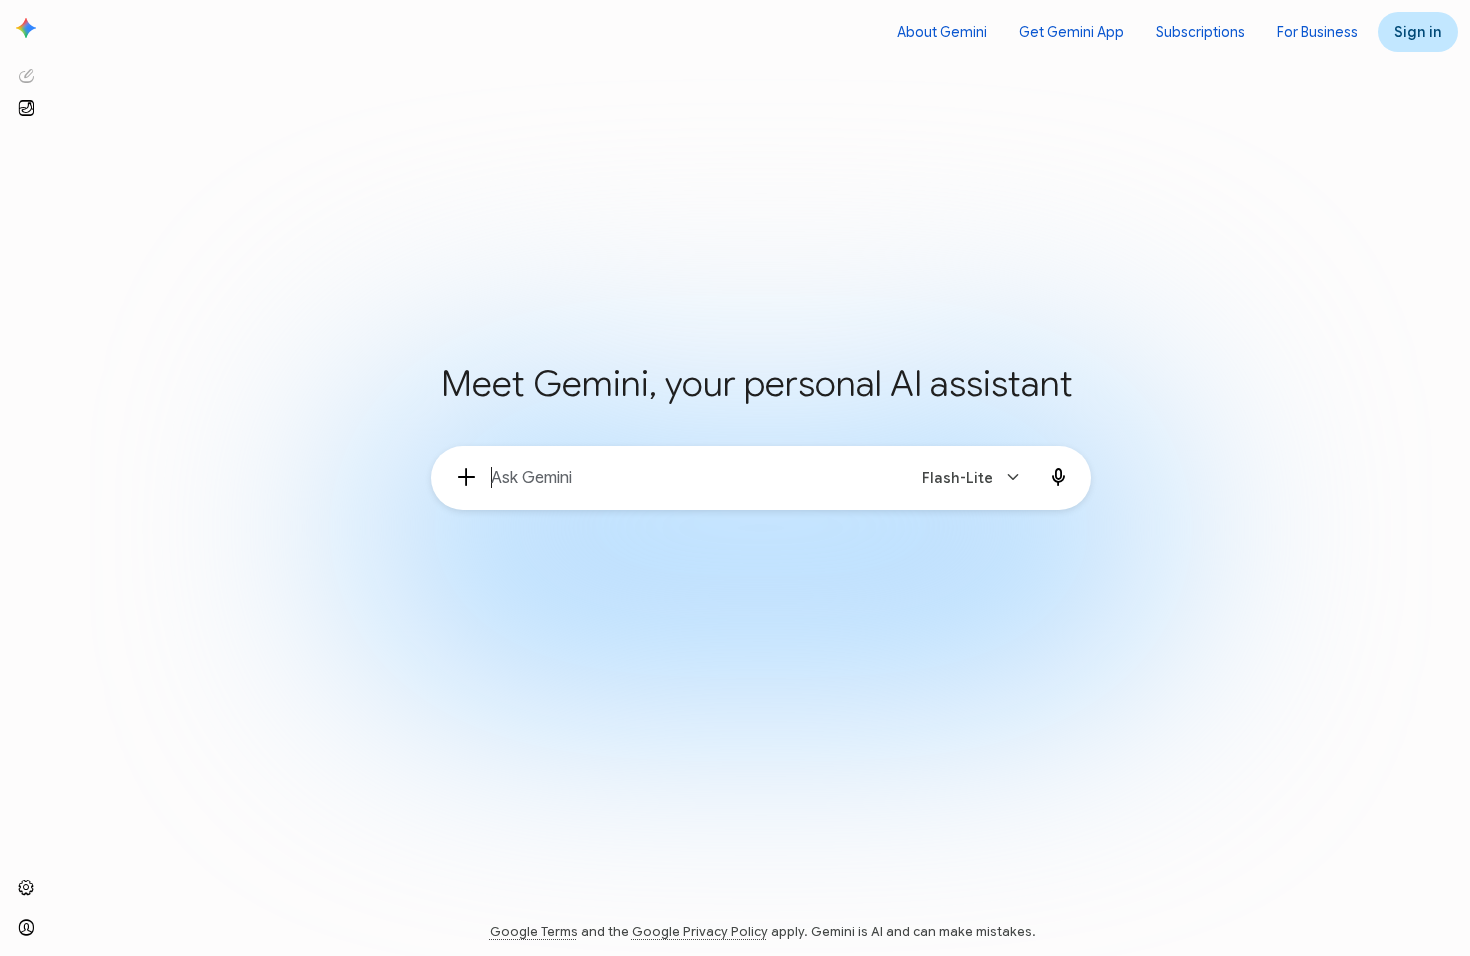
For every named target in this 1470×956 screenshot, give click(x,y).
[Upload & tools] (467, 478)
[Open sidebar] (26, 28)
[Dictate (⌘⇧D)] (1059, 478)
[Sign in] (26, 928)
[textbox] (689, 478)
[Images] (26, 108)
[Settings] (26, 888)
